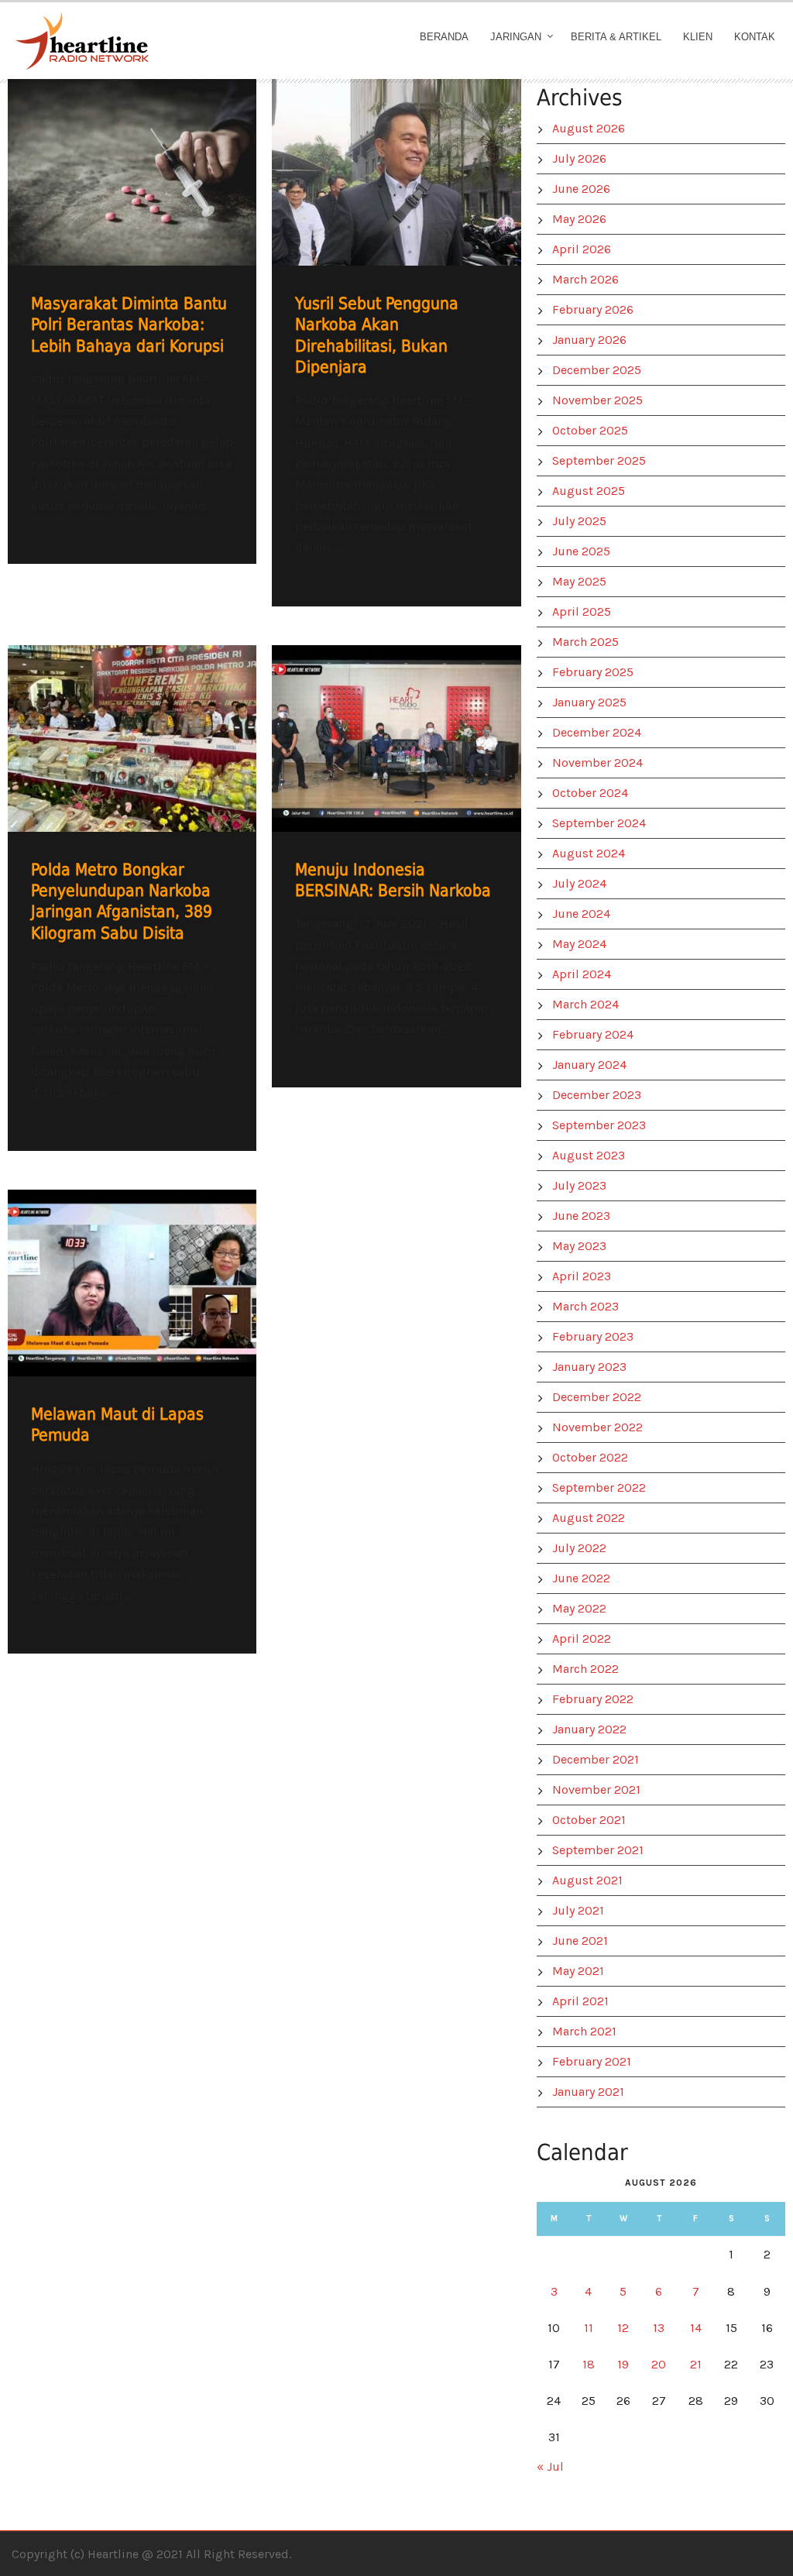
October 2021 (589, 1820)
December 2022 (597, 1397)
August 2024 (589, 853)
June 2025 (581, 551)
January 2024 (589, 1065)
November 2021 (596, 1789)
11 (589, 2328)
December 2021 (596, 1759)
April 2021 (580, 2001)
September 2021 (598, 1850)
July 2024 (579, 883)
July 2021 (578, 1910)
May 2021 (578, 1971)
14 (696, 2328)
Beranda (444, 37)
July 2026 (579, 158)
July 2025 (579, 521)
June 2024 (581, 914)
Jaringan (516, 37)
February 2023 (593, 1336)
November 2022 (597, 1427)
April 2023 (582, 1276)
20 (659, 2364)
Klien (698, 37)
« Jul (550, 2466)
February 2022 (593, 1699)
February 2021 (592, 2061)
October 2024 (590, 793)
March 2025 (585, 642)
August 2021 (587, 1880)
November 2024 (597, 762)
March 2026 (585, 279)
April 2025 (582, 611)
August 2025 (589, 491)
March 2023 (585, 1306)
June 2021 (580, 1941)
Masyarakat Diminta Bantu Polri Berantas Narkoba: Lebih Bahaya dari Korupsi (129, 325)
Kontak (755, 37)
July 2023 (579, 1185)
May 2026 (579, 219)
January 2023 (589, 1367)
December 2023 (597, 1095)
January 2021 (588, 2092)
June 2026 (581, 189)
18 (589, 2364)
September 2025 (599, 460)
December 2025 (597, 370)
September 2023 (599, 1125)
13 (659, 2328)
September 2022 (599, 1487)
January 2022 (589, 1729)
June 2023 (581, 1216)
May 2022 (579, 1608)
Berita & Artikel (616, 37)
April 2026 (582, 249)
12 (623, 2328)
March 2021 (584, 2031)
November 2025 (597, 400)
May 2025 (579, 581)
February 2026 (593, 309)
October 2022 (590, 1457)
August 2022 (589, 1518)
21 (696, 2364)
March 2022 (585, 1669)
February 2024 (593, 1034)
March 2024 (585, 1004)
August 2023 (589, 1155)
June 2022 (581, 1578)
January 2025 (589, 702)
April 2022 (582, 1638)
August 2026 (589, 128)
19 (623, 2364)
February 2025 (593, 672)
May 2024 (579, 944)
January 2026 (589, 340)
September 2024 (599, 823)
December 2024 (597, 732)
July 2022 (579, 1548)
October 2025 (590, 430)
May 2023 (579, 1246)
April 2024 (582, 974)
